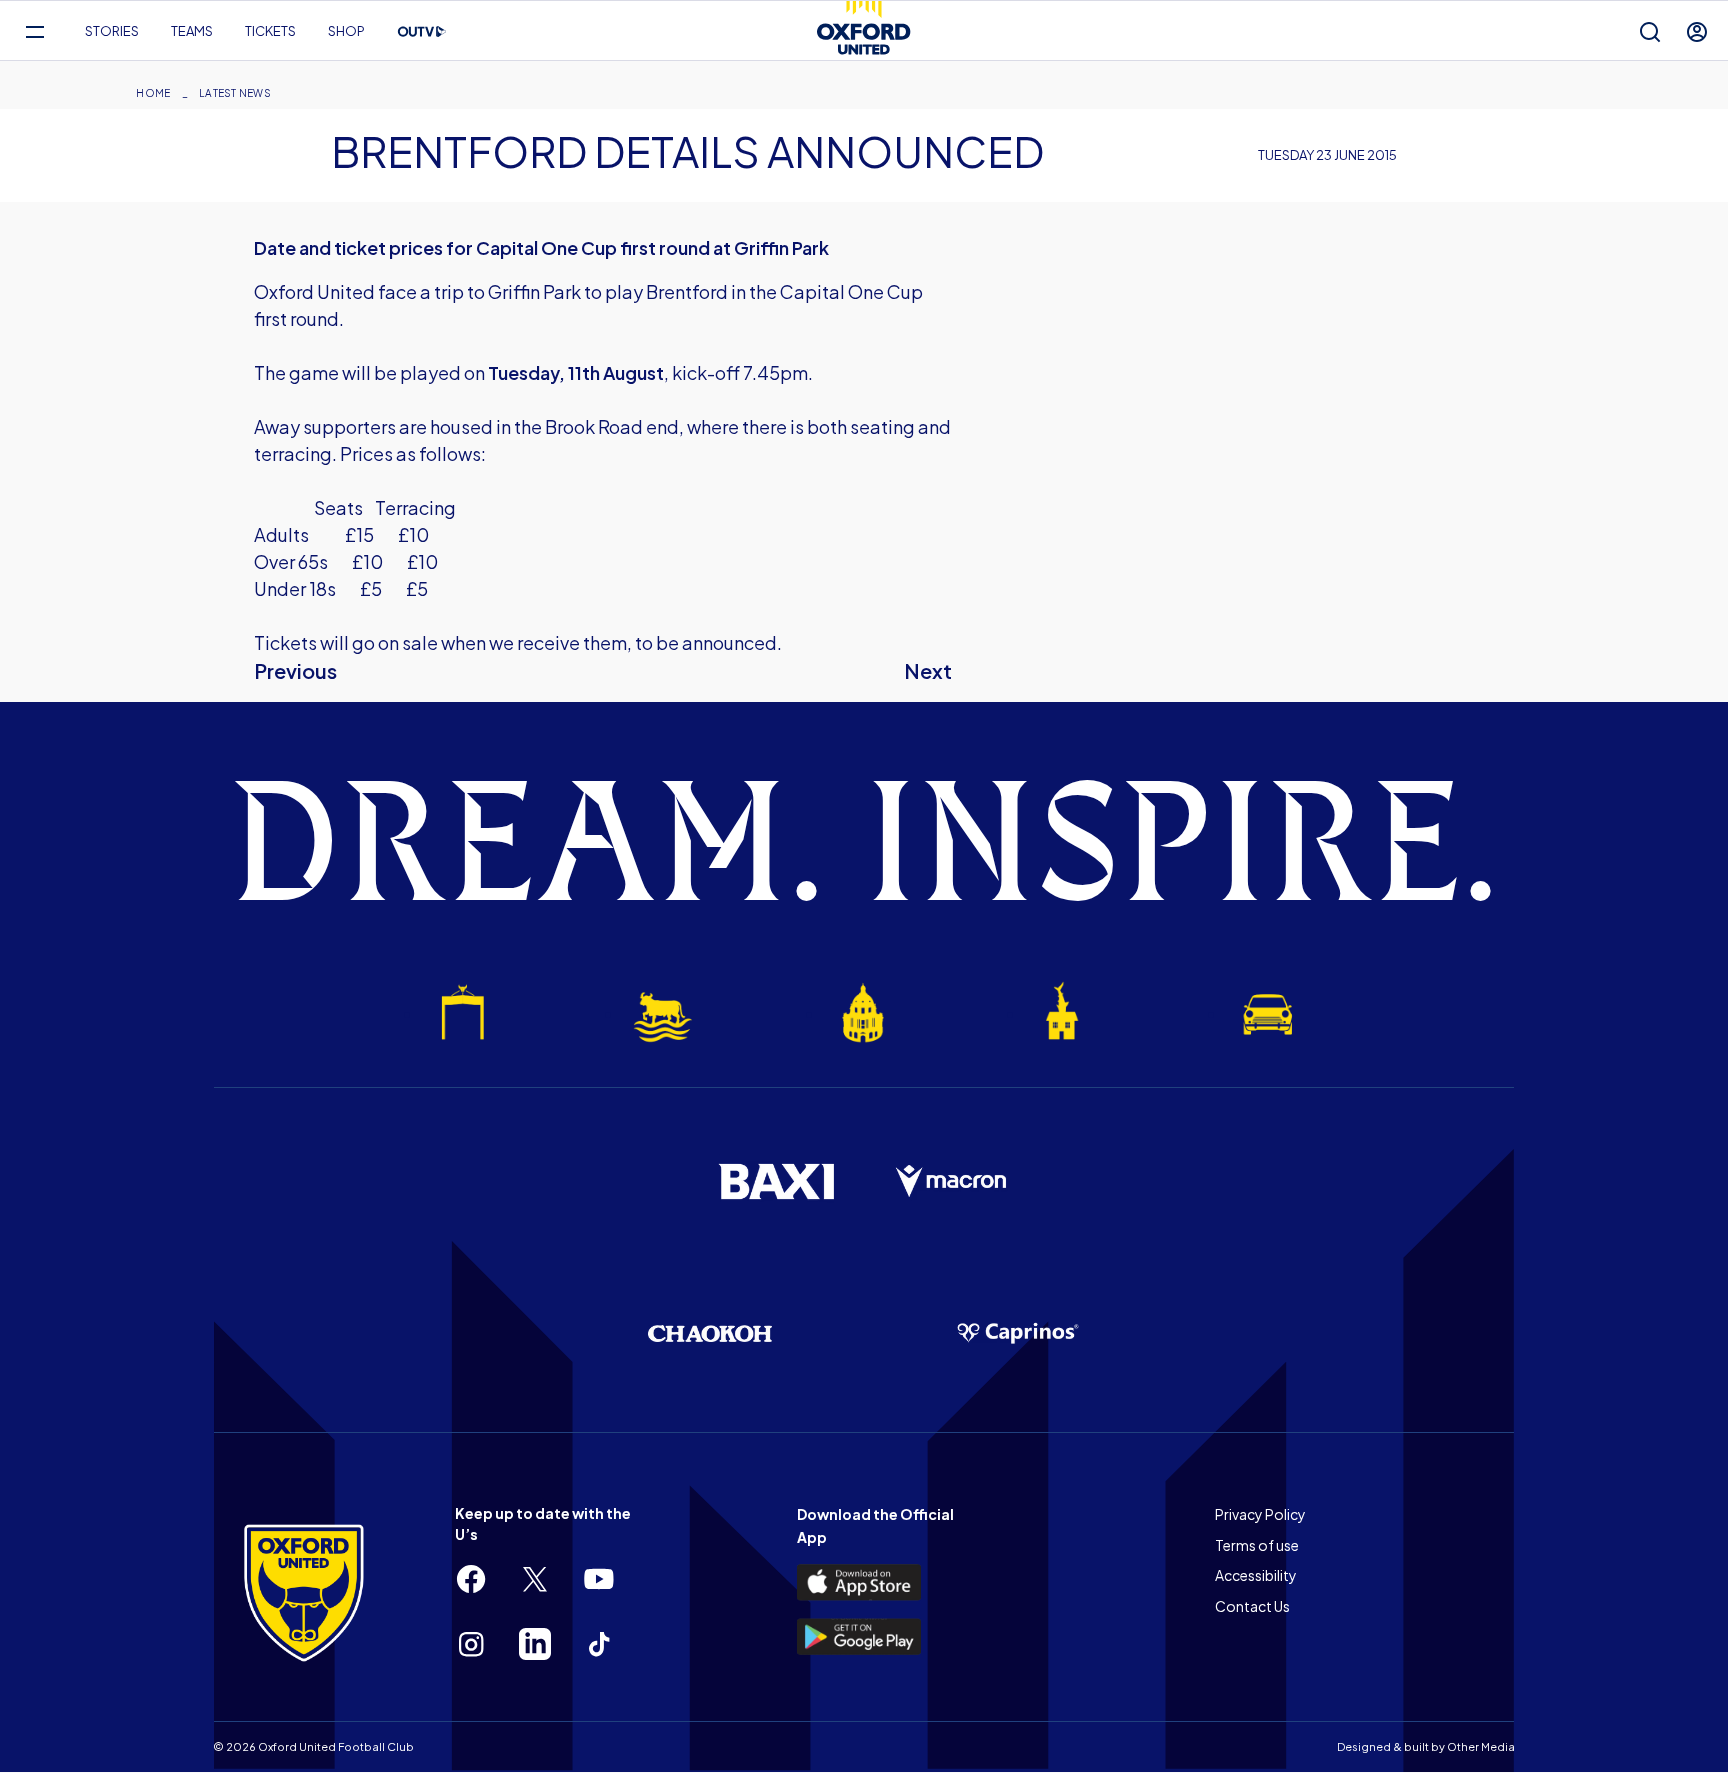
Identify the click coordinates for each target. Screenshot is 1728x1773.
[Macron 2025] (952, 1182)
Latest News (235, 93)
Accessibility (1256, 1575)
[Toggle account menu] (1697, 31)
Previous (295, 670)
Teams (192, 31)
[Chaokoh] (710, 1333)
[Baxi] (776, 1181)
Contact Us (1252, 1606)
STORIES (112, 31)
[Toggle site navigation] (34, 31)
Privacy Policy (1260, 1514)
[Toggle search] (1650, 31)
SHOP (346, 31)
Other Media (1481, 1746)
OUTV (422, 32)
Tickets (270, 31)
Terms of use (1257, 1545)
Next (928, 670)
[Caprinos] (1018, 1334)
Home (153, 93)
